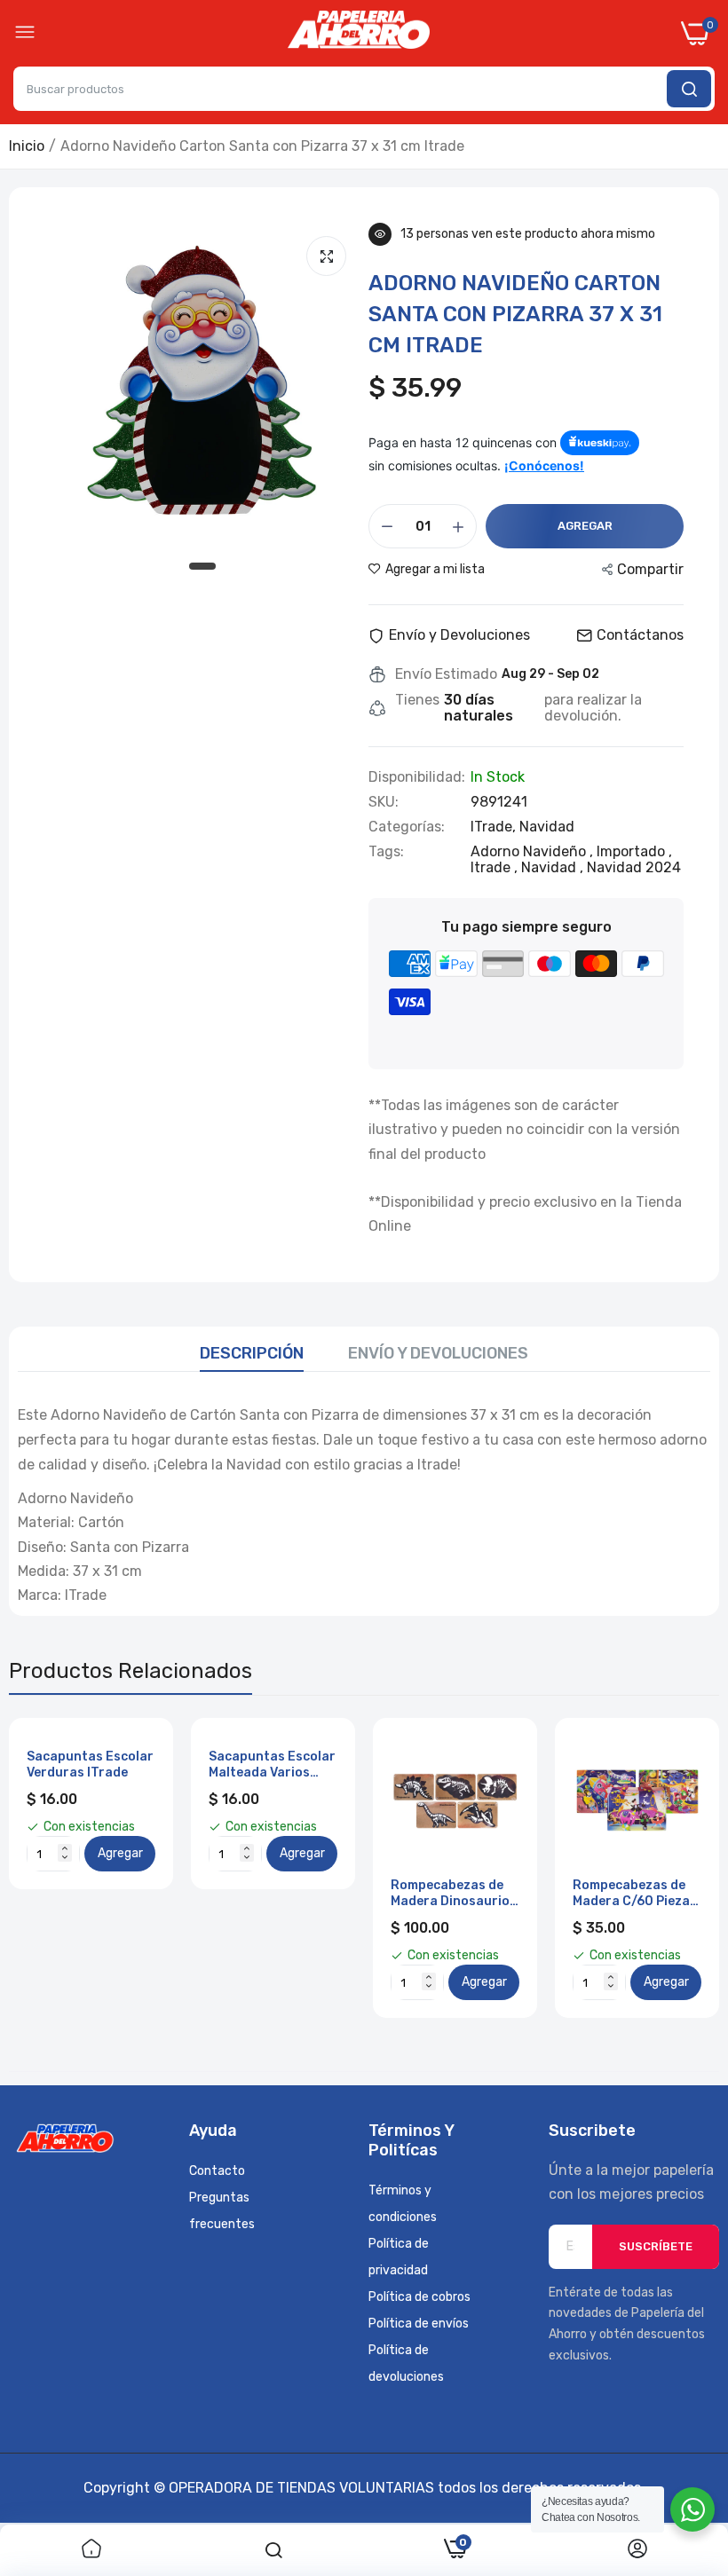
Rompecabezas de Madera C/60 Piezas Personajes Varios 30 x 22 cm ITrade (635, 1894)
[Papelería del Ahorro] (359, 34)
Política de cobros (419, 2297)
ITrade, (495, 827)
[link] (91, 2550)
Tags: (386, 852)
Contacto (217, 2171)
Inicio (27, 146)
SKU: (384, 802)
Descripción (252, 1353)
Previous (53, 1868)
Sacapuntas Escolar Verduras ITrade (90, 1765)
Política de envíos (419, 2324)
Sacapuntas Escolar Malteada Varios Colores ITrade (272, 1765)
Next (675, 1868)
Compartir (650, 569)
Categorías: (407, 827)
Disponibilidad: (417, 777)
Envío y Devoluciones (438, 1353)
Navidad (547, 827)
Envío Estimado (446, 674)
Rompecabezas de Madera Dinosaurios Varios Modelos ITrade (454, 1894)
